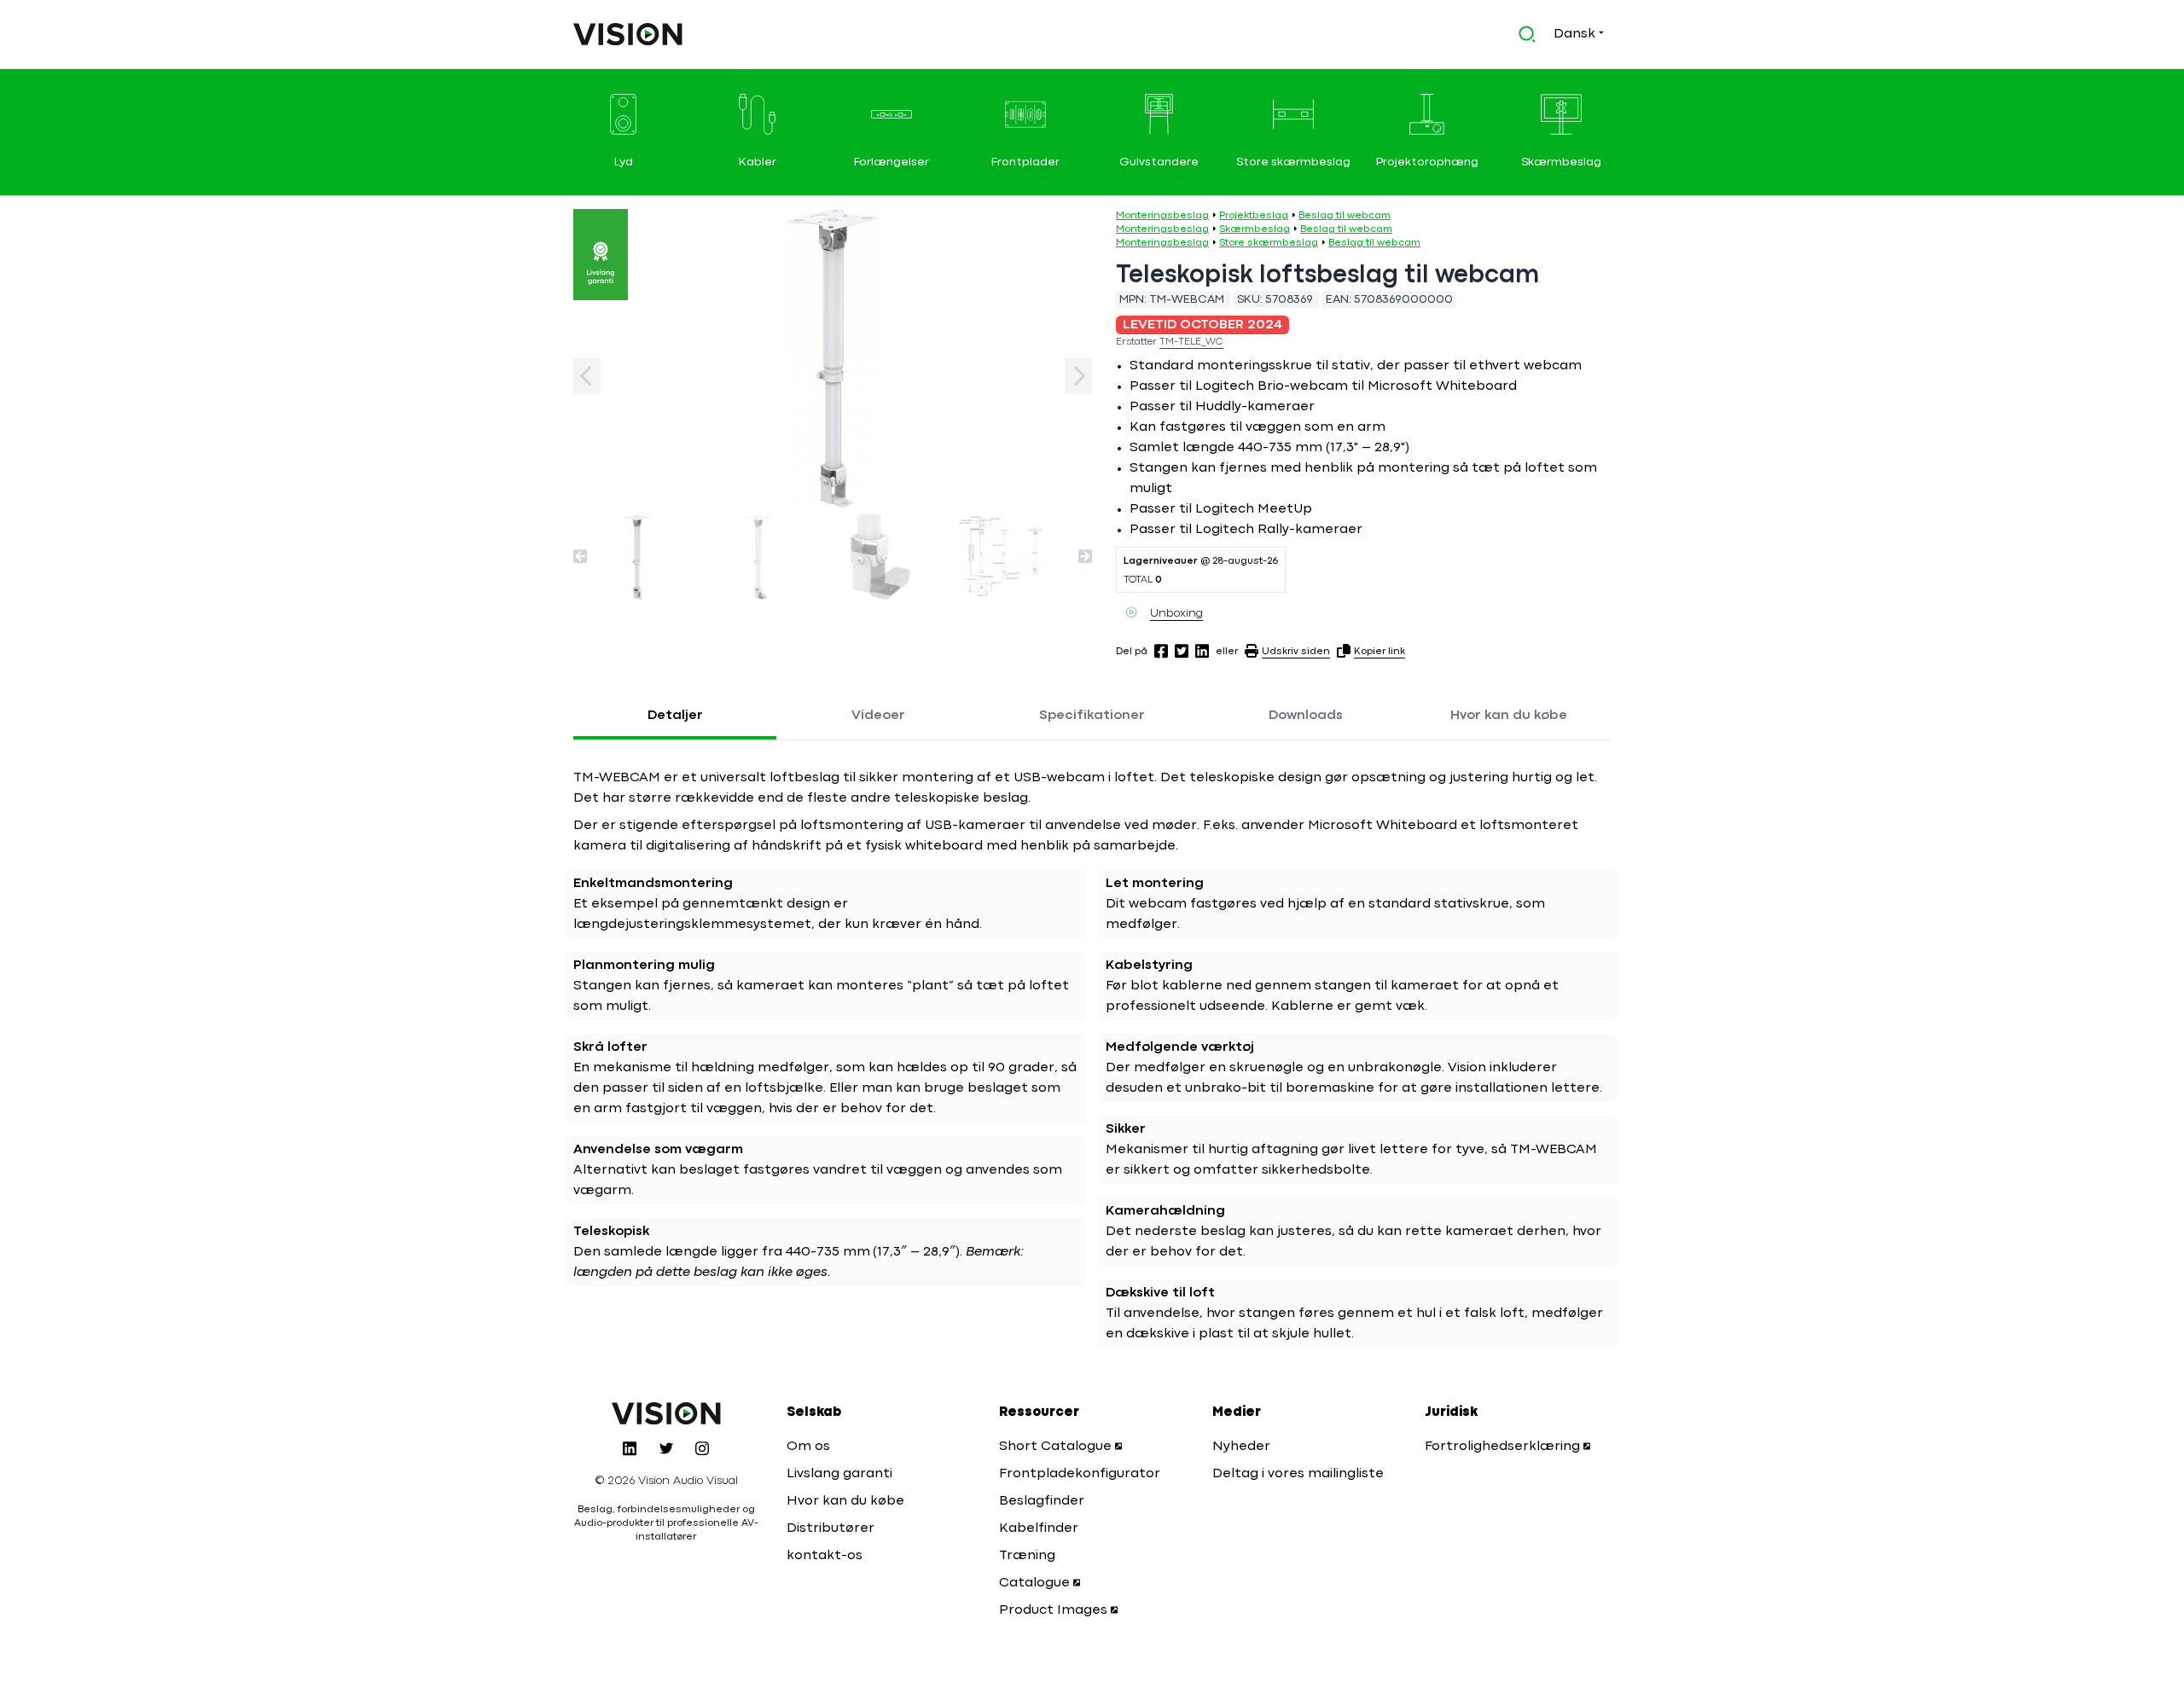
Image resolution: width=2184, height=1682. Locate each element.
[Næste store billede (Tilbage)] (587, 376)
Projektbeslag (1254, 216)
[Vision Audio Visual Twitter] (666, 1448)
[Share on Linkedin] (1202, 651)
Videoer (878, 716)
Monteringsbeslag (1162, 216)
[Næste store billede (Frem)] (1078, 376)
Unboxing (1176, 613)
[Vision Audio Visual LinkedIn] (630, 1448)
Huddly (1218, 407)
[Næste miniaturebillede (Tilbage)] (580, 556)
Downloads (1306, 716)
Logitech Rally (1242, 530)
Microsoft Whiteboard (1442, 386)
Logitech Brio (1240, 386)
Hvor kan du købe (1509, 716)
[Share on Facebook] (1161, 651)
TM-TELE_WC (1191, 342)
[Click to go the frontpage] (628, 34)
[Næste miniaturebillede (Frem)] (1085, 556)
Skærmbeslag (1255, 229)
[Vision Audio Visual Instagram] (702, 1448)
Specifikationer (1092, 716)
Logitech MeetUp (1254, 509)
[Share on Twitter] (1182, 651)
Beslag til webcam (1345, 216)
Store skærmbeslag (1269, 243)
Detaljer (675, 716)
